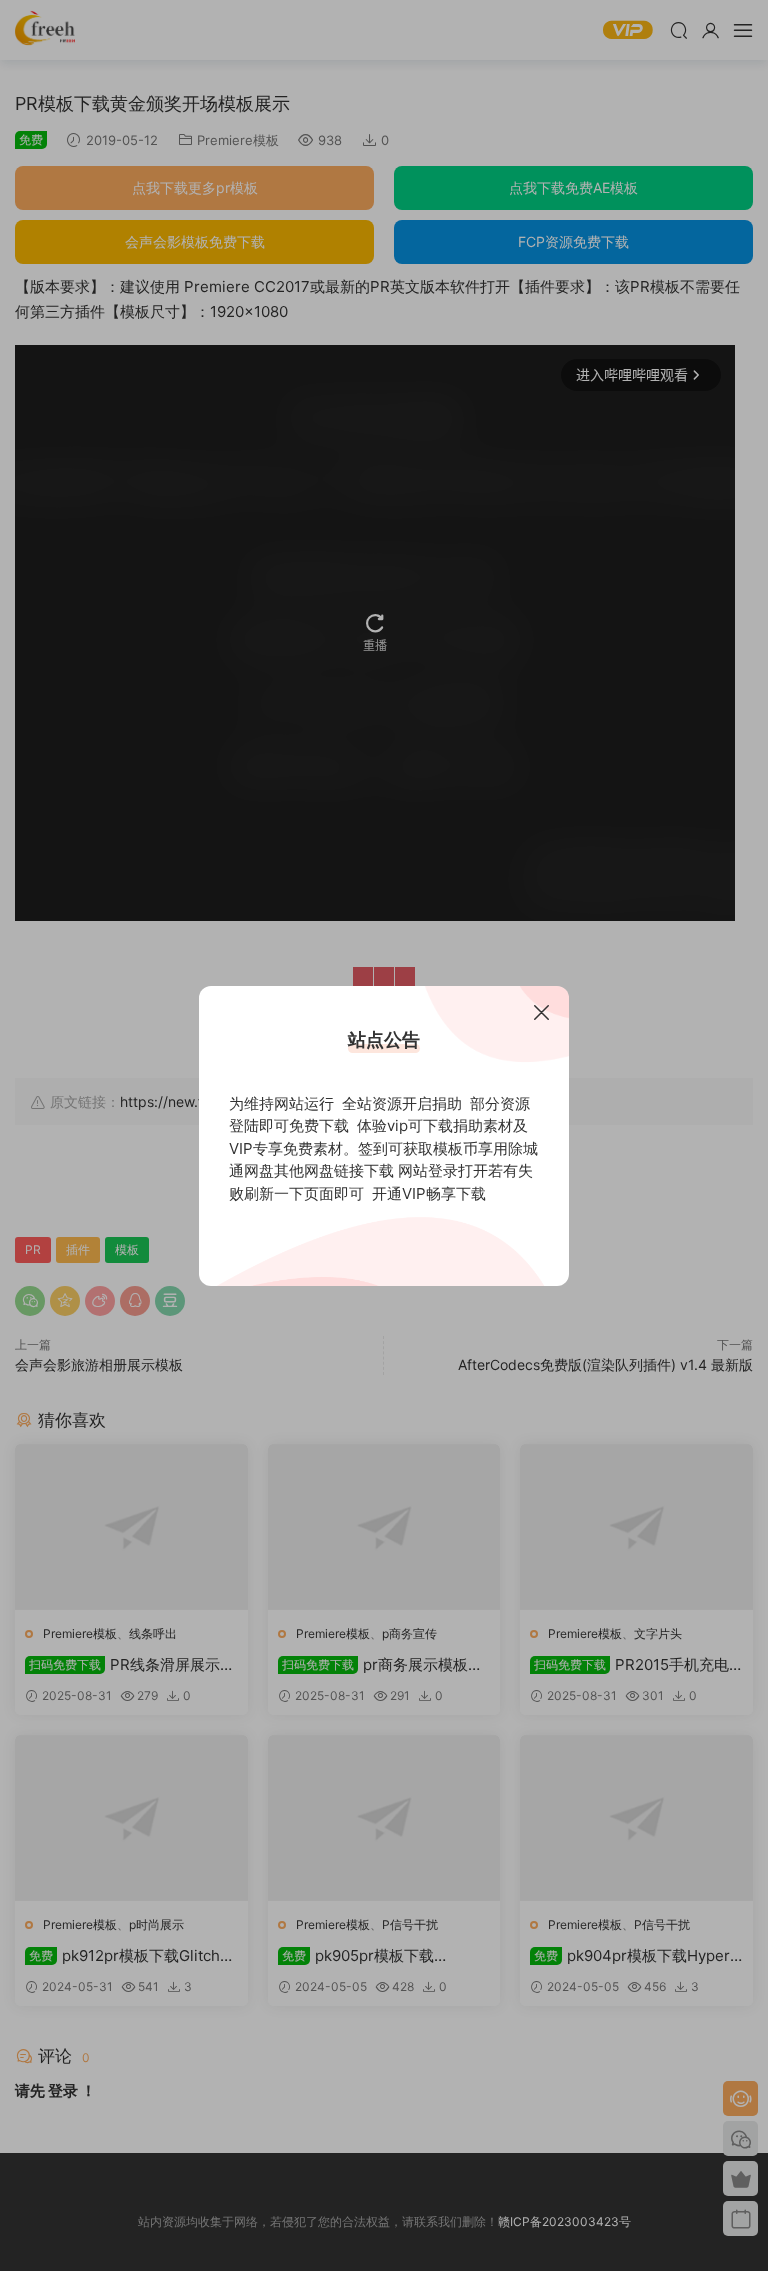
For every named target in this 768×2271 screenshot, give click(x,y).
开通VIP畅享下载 (429, 1193)
